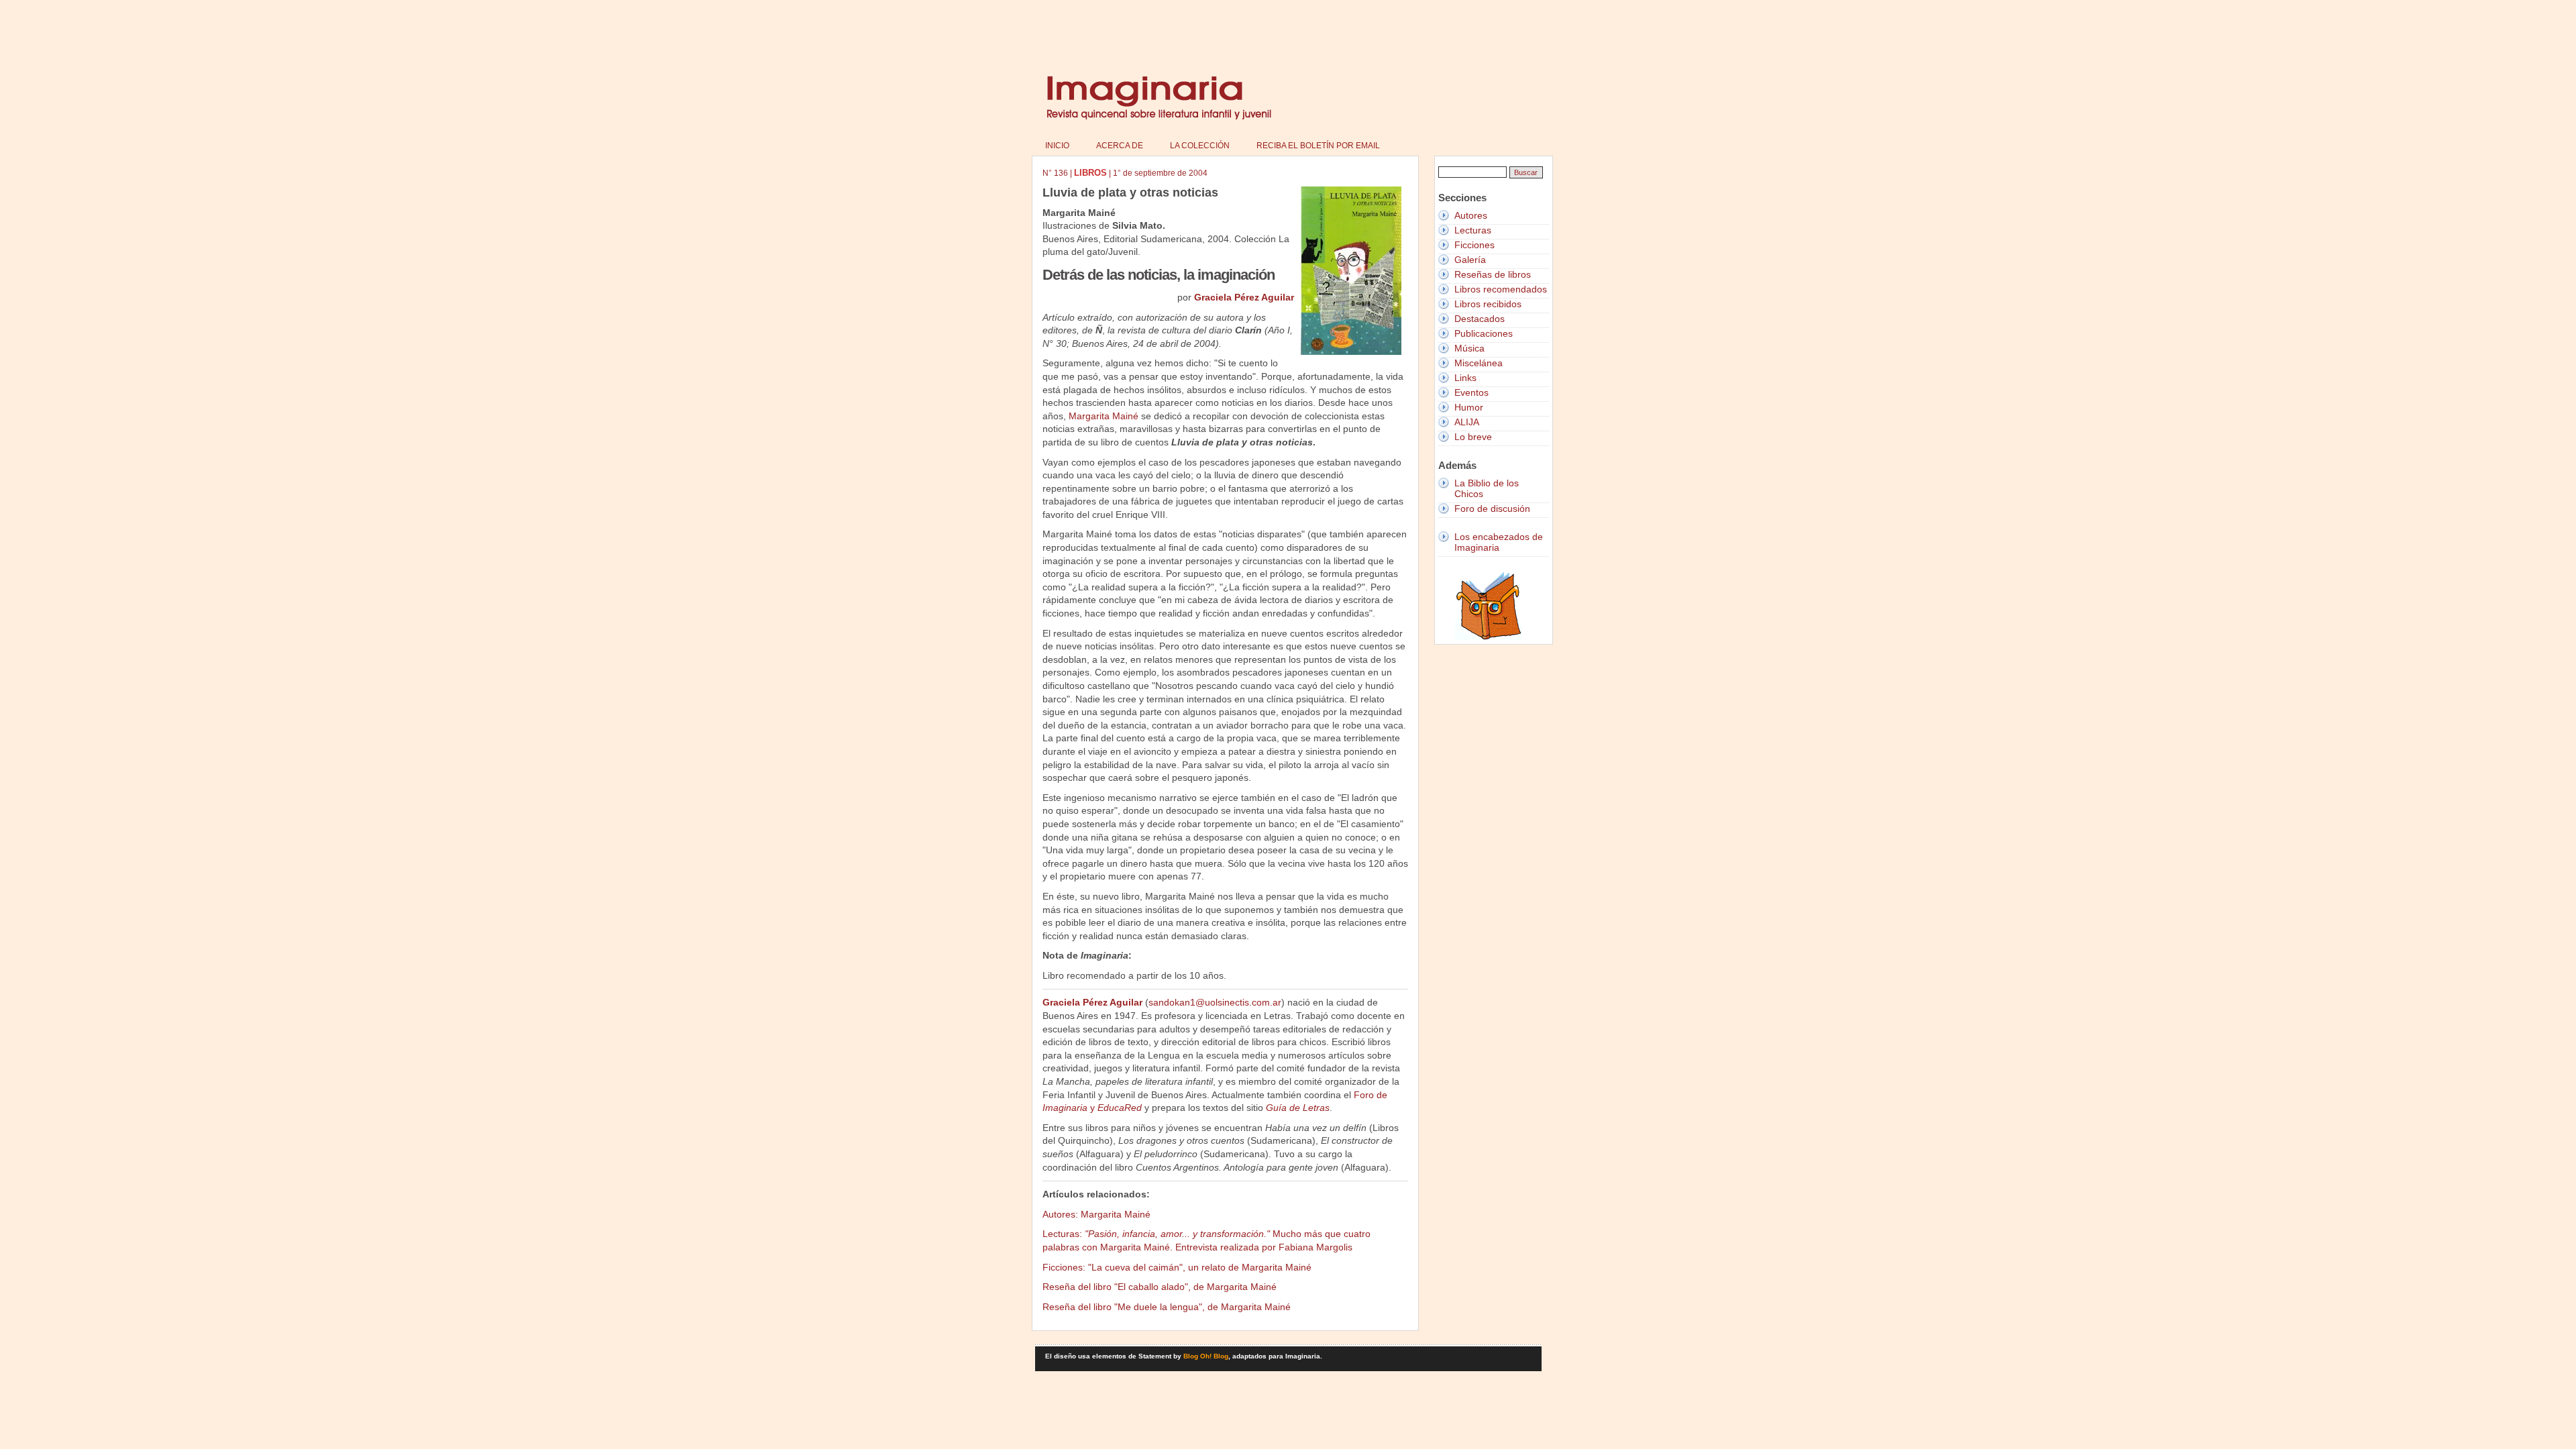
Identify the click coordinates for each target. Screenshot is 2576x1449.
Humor (1469, 407)
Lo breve (1473, 437)
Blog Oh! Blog (1206, 1356)
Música (1469, 348)
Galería (1470, 260)
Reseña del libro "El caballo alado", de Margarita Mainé (1160, 1287)
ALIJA (1467, 422)
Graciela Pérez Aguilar (1244, 297)
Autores (1471, 215)
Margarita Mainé (1104, 416)
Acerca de (1120, 146)
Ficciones (1474, 245)
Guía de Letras (1298, 1108)
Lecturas (1473, 230)
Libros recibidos (1488, 304)
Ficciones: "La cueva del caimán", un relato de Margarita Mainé (1177, 1267)
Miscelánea (1479, 363)
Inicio (1057, 146)
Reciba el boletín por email (1318, 146)
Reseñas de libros (1493, 274)
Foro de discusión (1492, 508)
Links (1465, 378)
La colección (1200, 146)
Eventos (1471, 392)
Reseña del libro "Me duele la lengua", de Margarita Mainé (1167, 1307)
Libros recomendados (1501, 289)
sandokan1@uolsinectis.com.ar (1215, 1002)
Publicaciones (1484, 333)
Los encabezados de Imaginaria (1499, 542)
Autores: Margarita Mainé (1096, 1214)
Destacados (1480, 319)
